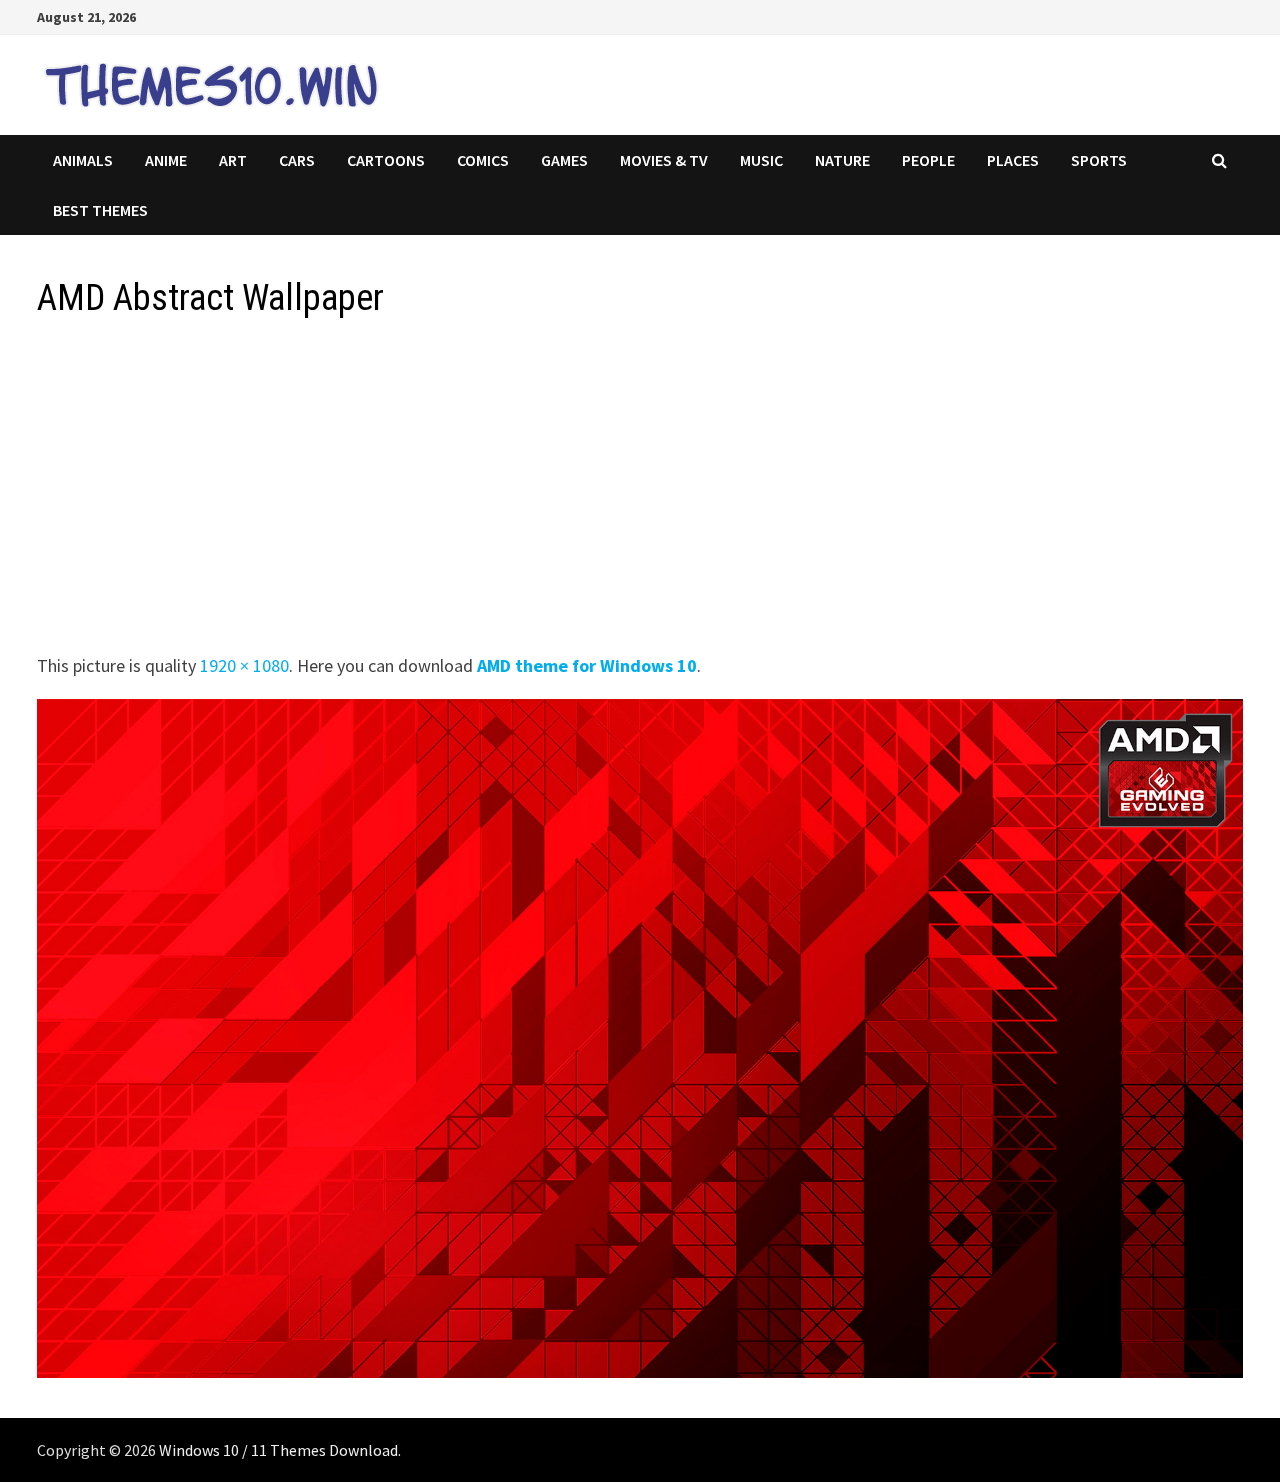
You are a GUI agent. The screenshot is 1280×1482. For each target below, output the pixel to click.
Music (761, 160)
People (928, 160)
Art (233, 160)
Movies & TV (664, 160)
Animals (83, 160)
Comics (483, 160)
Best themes (100, 210)
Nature (842, 160)
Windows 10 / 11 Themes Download (278, 1450)
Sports (1099, 160)
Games (564, 160)
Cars (297, 160)
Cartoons (386, 160)
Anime (166, 160)
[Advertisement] (637, 492)
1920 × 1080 (244, 665)
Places (1013, 160)
